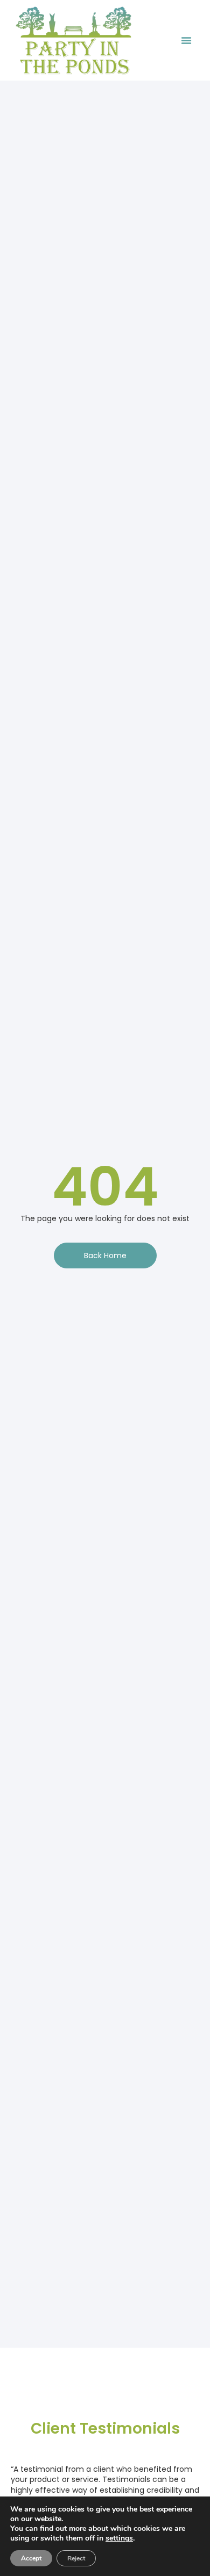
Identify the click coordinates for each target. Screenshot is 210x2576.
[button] (186, 40)
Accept (31, 2558)
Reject (76, 2558)
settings (119, 2538)
